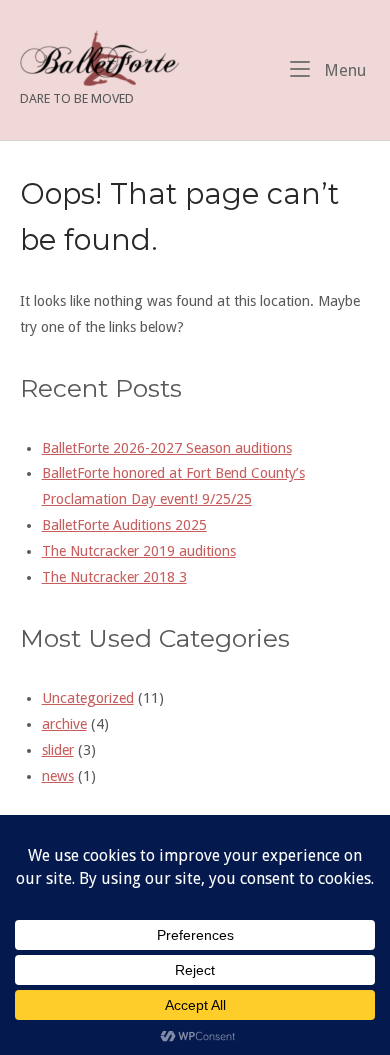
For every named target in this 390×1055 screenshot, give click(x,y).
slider (58, 750)
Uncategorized (88, 698)
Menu (343, 70)
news (58, 776)
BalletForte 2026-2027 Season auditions (167, 448)
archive (64, 724)
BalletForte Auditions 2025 (124, 525)
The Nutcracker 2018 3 (114, 577)
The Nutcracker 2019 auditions (139, 551)
